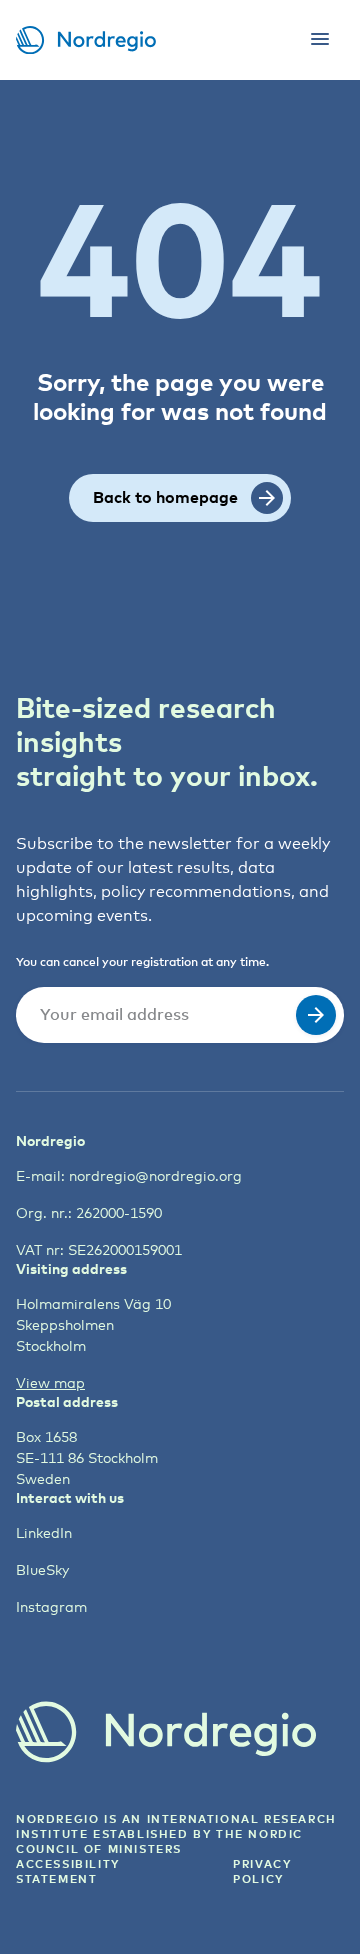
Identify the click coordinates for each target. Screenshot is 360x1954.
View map (50, 1382)
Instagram (51, 1606)
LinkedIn (44, 1532)
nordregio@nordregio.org (155, 1175)
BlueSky (42, 1569)
